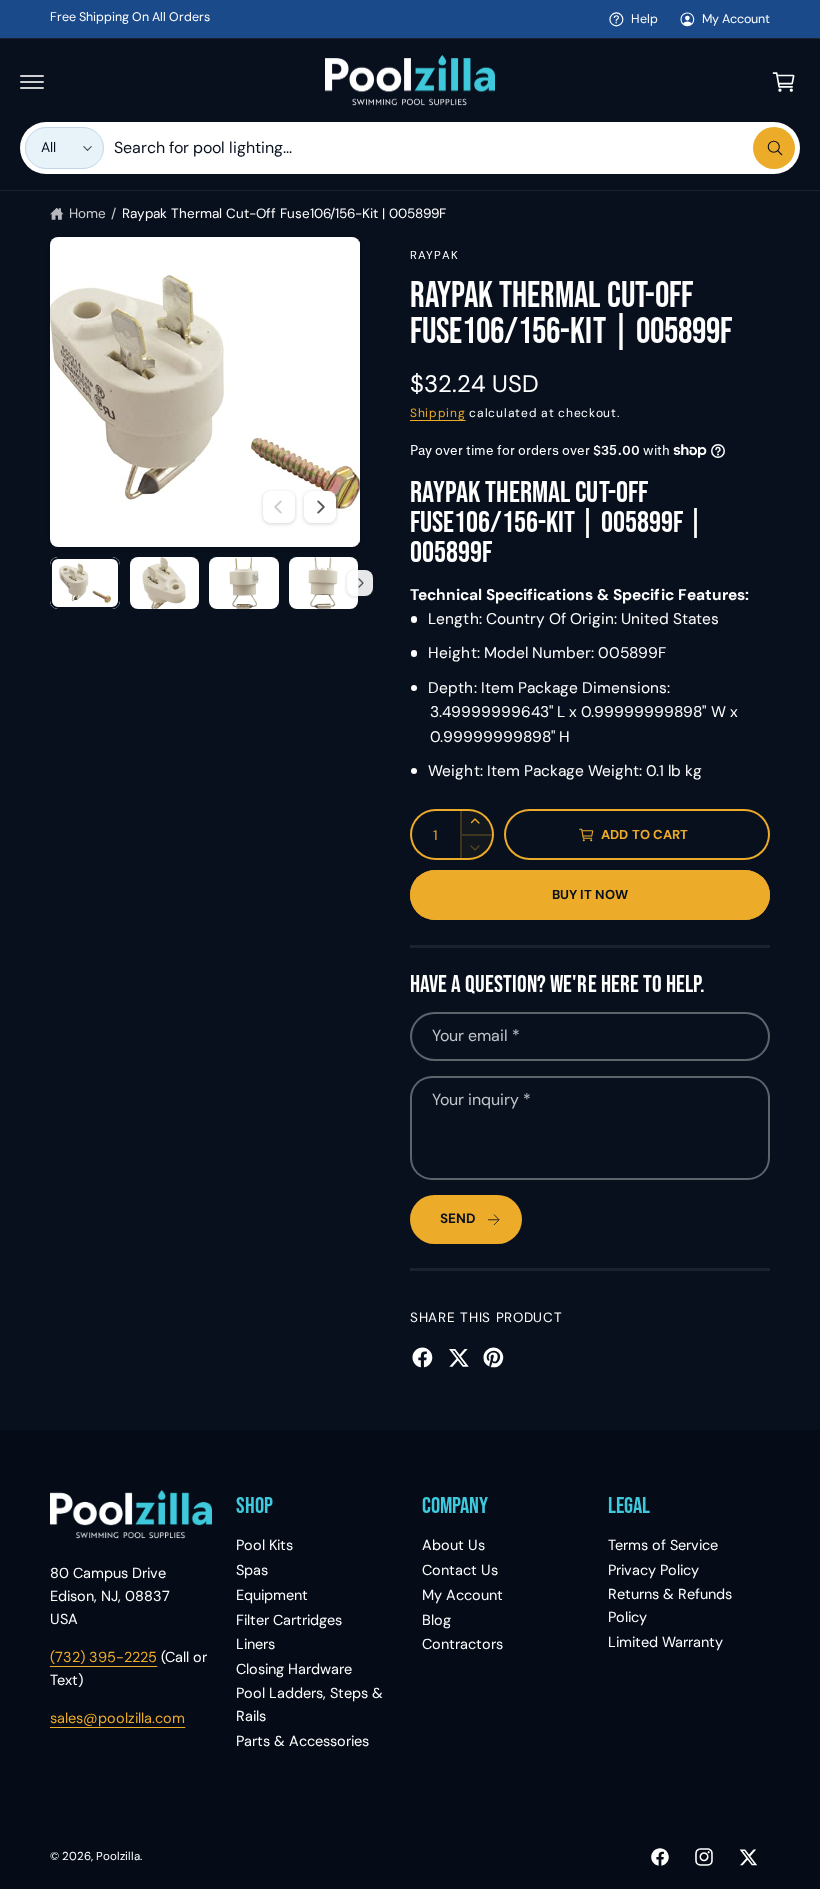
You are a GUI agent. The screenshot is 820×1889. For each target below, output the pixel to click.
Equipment (272, 1595)
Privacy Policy (653, 1570)
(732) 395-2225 (103, 1657)
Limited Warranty (665, 1642)
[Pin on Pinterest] (493, 1357)
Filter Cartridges (289, 1620)
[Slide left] (279, 507)
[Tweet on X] (458, 1357)
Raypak (434, 255)
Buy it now (590, 894)
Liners (255, 1644)
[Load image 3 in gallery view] (244, 583)
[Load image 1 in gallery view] (85, 583)
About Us (453, 1545)
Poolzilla (118, 1856)
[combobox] (454, 148)
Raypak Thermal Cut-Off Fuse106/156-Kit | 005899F (284, 213)
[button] (32, 82)
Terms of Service (663, 1545)
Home (87, 213)
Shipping (438, 413)
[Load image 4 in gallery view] (324, 583)
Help (644, 19)
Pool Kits (264, 1545)
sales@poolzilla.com (117, 1718)
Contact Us (460, 1570)
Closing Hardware (294, 1669)
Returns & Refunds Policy (670, 1605)
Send (458, 1218)
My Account (736, 19)
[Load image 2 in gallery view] (165, 583)
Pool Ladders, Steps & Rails (309, 1704)
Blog (436, 1620)
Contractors (462, 1644)
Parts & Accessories (302, 1741)
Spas (252, 1570)
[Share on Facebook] (422, 1357)
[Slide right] (320, 507)
